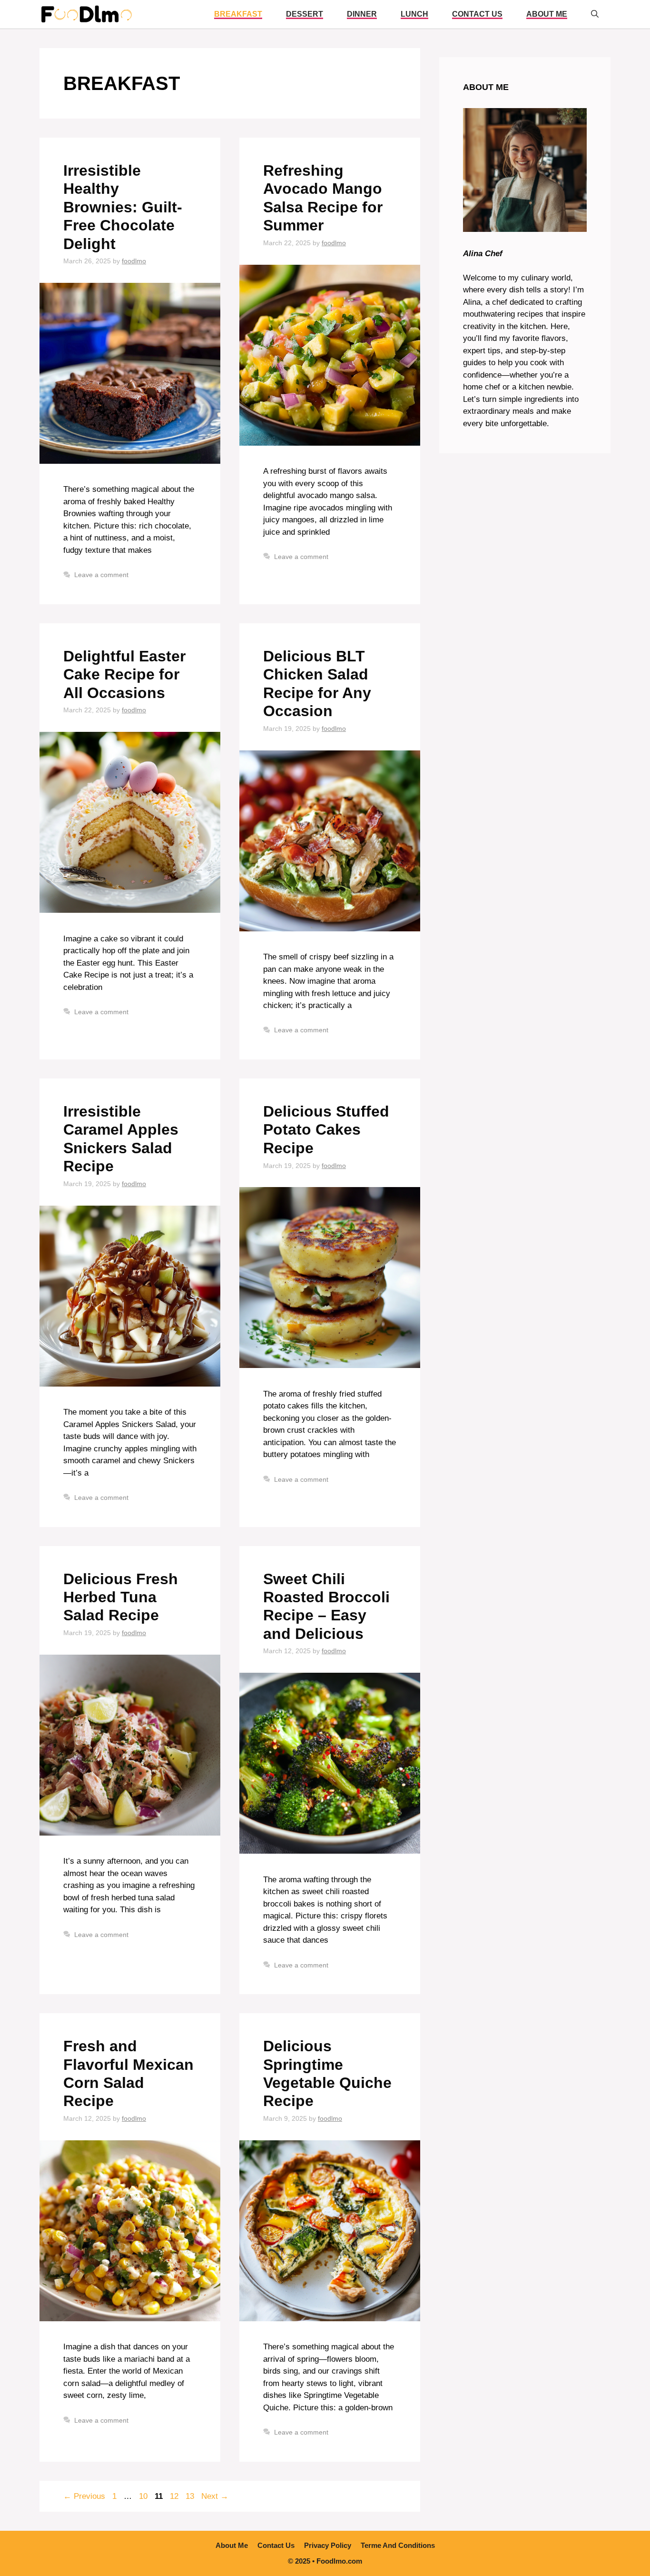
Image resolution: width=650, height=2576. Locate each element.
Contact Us (477, 14)
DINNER (362, 14)
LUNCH (414, 14)
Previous (84, 2496)
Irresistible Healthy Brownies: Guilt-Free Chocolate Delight (123, 207)
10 (144, 2496)
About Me (547, 14)
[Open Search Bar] (595, 14)
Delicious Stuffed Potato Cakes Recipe (326, 1130)
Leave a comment (101, 575)
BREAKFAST (238, 14)
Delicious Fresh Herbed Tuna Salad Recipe (121, 1597)
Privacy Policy (328, 2545)
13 (191, 2496)
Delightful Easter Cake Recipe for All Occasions (124, 674)
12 (175, 2496)
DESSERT (305, 14)
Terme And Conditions (398, 2545)
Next (215, 2496)
